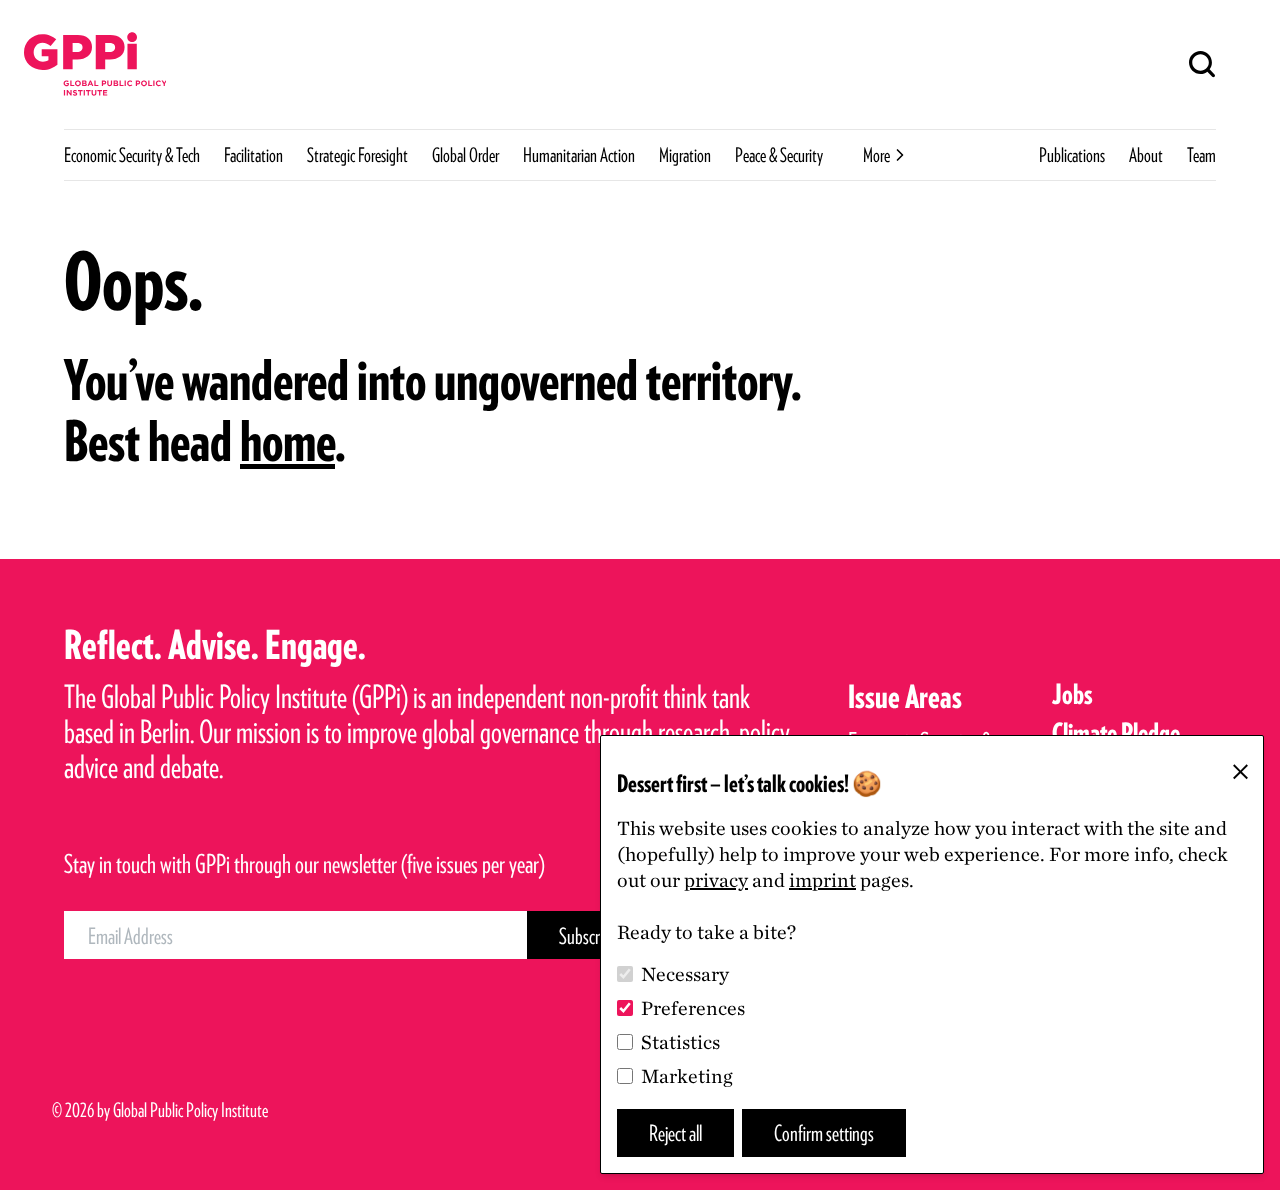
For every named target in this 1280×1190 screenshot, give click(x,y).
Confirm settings (824, 1132)
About (1146, 155)
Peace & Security (779, 155)
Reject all (675, 1132)
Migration (685, 155)
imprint (822, 880)
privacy (716, 880)
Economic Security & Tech (132, 155)
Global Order (465, 155)
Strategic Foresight (357, 155)
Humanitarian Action (579, 155)
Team (1201, 155)
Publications (1072, 155)
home (287, 440)
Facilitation (253, 155)
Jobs (1072, 694)
